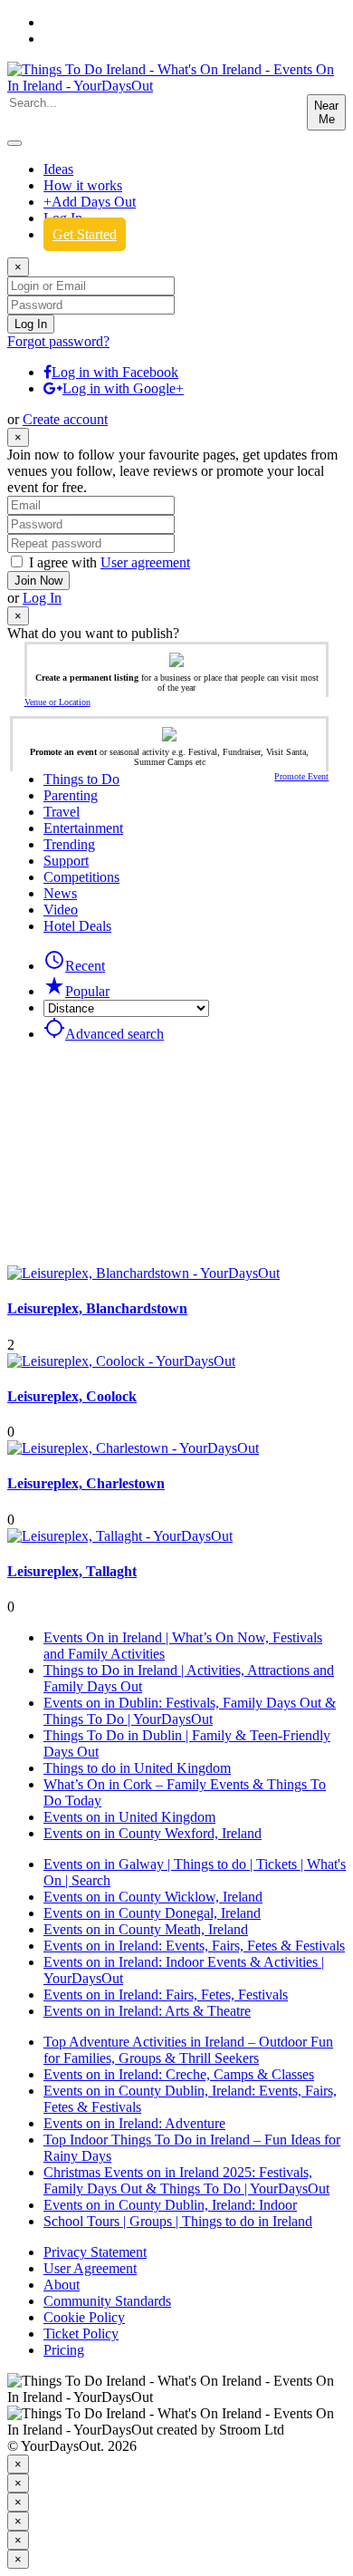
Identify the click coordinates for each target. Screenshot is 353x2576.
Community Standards (107, 2301)
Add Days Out (90, 202)
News (60, 893)
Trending (69, 844)
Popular (76, 991)
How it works (83, 185)
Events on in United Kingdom (129, 1817)
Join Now (38, 581)
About (62, 2285)
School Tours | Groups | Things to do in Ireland (178, 2221)
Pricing (64, 2350)
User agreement (145, 562)
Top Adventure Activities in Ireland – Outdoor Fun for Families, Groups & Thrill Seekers (188, 2050)
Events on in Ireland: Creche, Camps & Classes (179, 2074)
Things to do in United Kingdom (137, 1768)
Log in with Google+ (123, 388)
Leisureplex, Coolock (72, 1396)
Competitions (81, 877)
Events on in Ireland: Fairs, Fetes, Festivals (166, 1995)
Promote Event (301, 776)
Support (66, 861)
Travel (62, 812)
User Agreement (90, 2268)
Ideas (58, 169)
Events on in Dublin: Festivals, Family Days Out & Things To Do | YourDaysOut (190, 1711)
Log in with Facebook (115, 372)
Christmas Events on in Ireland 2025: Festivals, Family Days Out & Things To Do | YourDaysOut (186, 2180)
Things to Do (81, 779)
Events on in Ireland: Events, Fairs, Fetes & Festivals (194, 1946)
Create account (65, 419)
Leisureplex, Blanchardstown (97, 1308)
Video (61, 910)
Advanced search (104, 1034)
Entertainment (83, 828)
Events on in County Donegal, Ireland (152, 1913)
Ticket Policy (81, 2334)
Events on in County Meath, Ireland (146, 1929)
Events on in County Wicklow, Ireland (153, 1897)
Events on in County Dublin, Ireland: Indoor (170, 2205)
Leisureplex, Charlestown (86, 1483)
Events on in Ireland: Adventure (134, 2123)
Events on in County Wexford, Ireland (153, 1833)
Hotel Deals (77, 926)
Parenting (71, 795)
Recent (74, 966)
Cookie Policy (84, 2317)
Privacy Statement (95, 2252)
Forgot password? (58, 341)
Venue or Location (57, 702)
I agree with (110, 562)
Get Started (85, 234)
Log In (42, 598)
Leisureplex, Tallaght (72, 1571)
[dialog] (176, 2483)
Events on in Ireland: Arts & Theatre (147, 2011)
